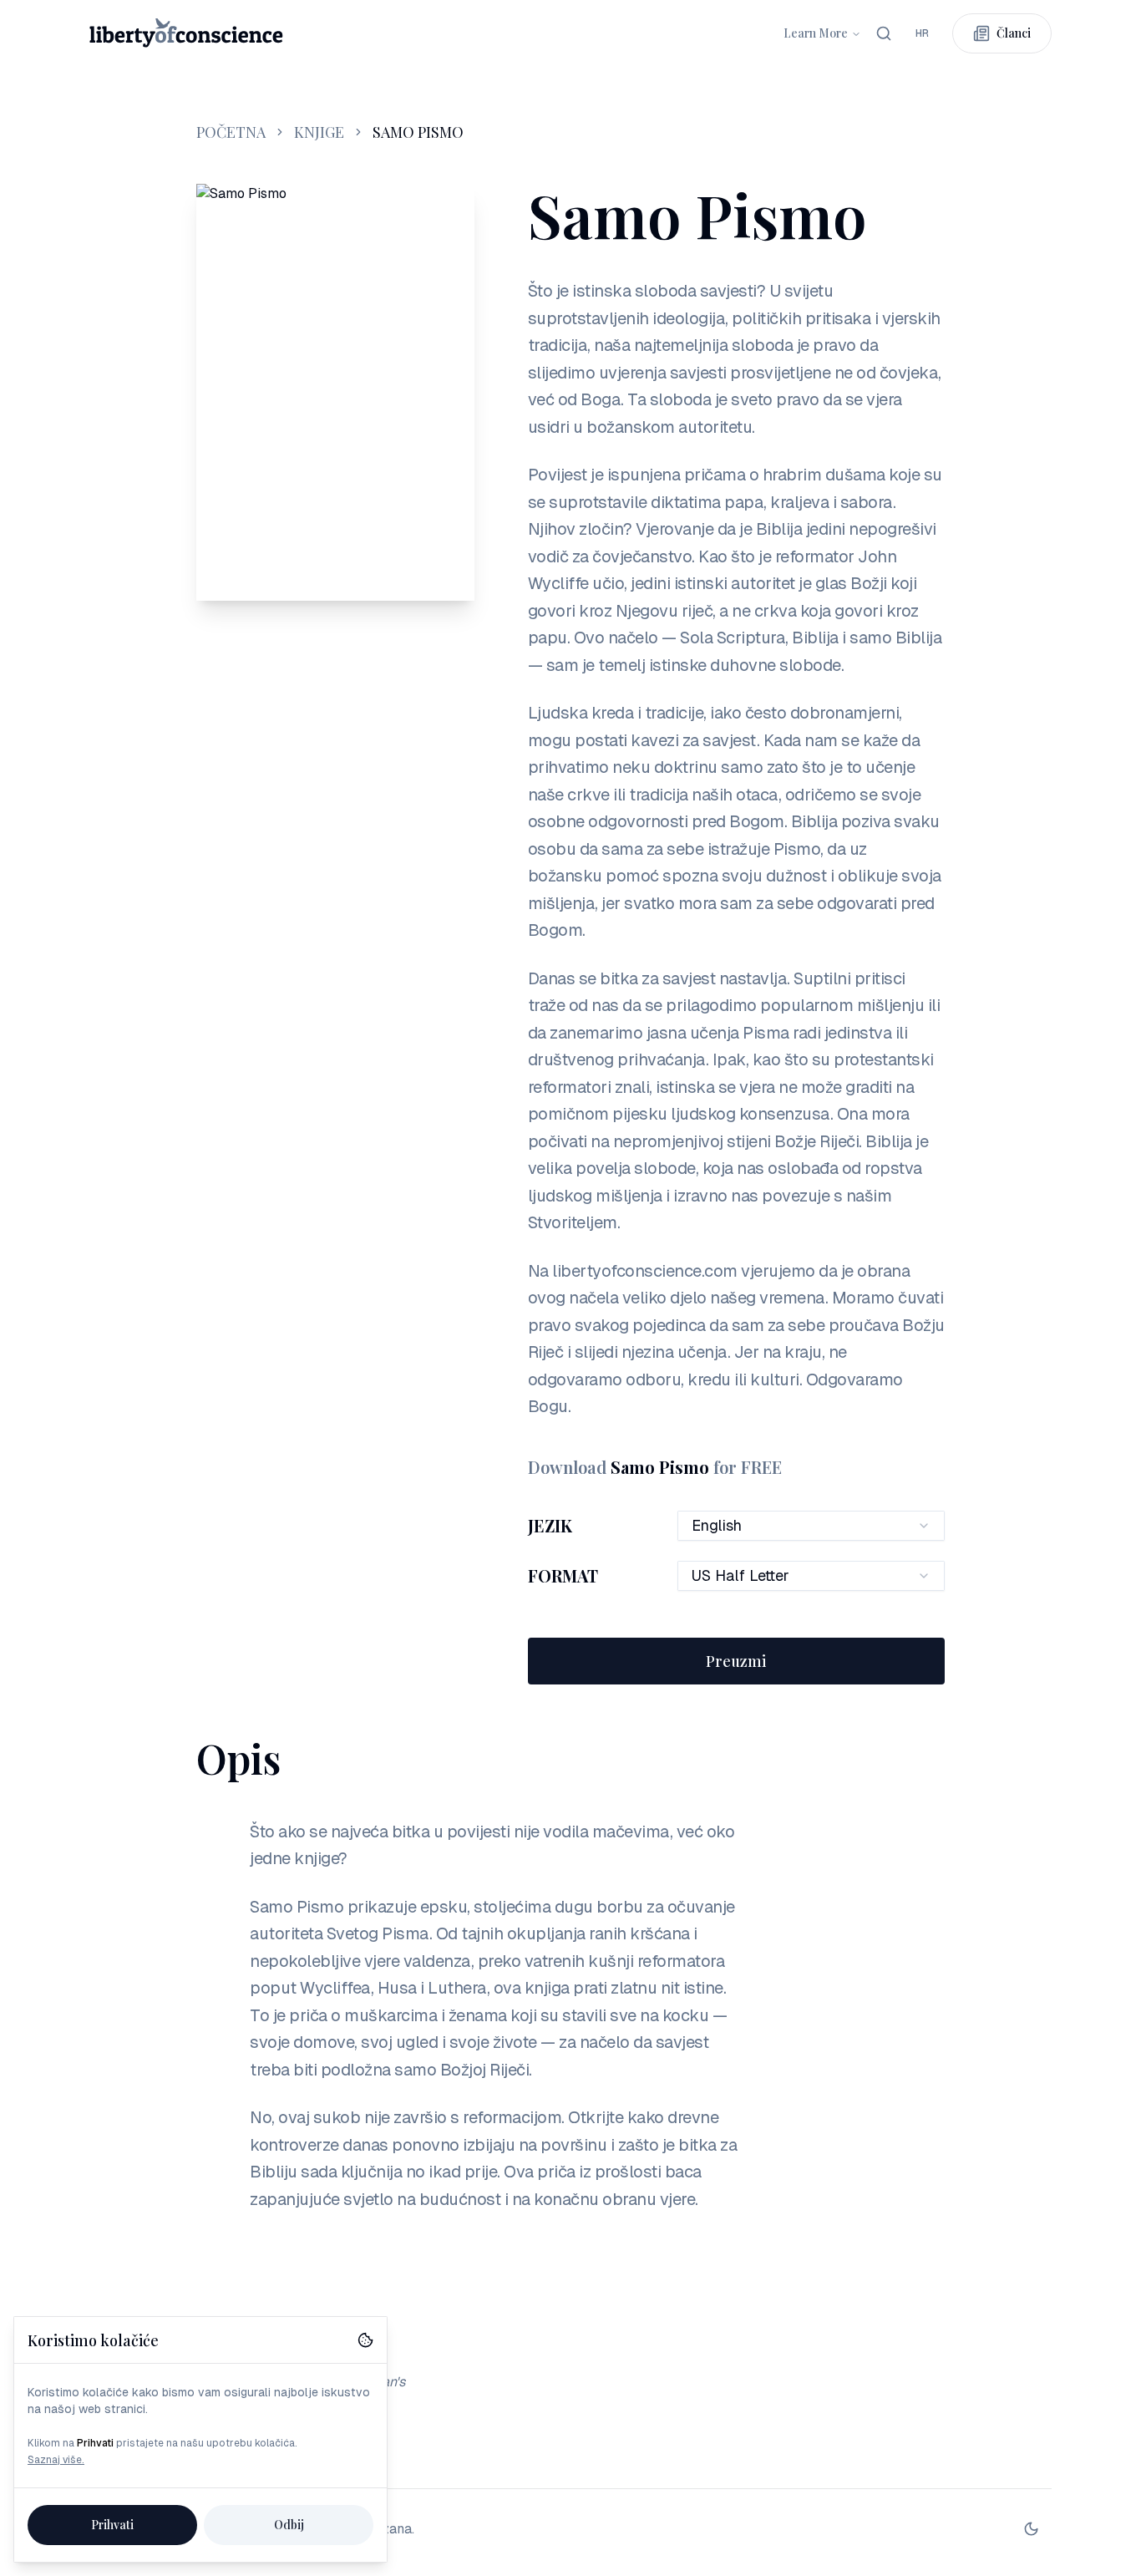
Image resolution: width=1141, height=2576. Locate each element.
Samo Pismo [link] (418, 132)
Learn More (816, 33)
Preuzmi (736, 1661)
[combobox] (922, 33)
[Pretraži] (884, 33)
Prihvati (112, 2525)
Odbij (289, 2525)
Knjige (319, 132)
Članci (1014, 33)
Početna (231, 132)
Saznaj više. (56, 2460)
